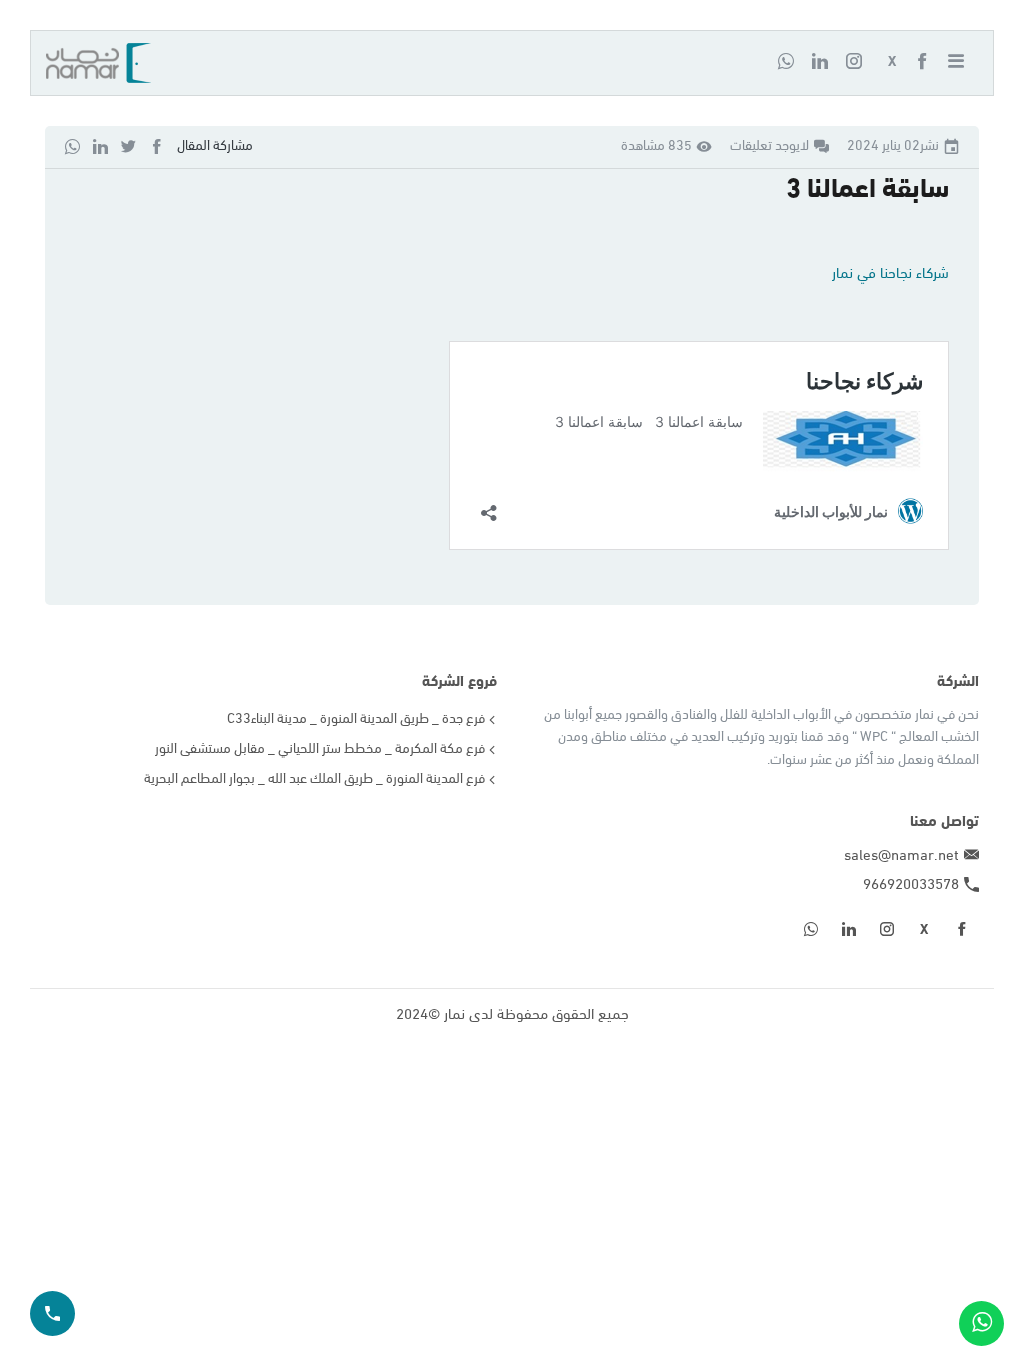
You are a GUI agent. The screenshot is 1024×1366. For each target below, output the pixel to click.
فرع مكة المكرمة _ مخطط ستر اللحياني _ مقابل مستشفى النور (320, 749)
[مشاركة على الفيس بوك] (156, 146)
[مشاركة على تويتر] (128, 146)
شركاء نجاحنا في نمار (890, 274)
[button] (963, 63)
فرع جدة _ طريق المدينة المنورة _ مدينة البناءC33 (356, 719)
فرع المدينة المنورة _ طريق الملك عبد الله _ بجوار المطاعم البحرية (314, 779)
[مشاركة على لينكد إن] (100, 146)
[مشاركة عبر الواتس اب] (72, 146)
